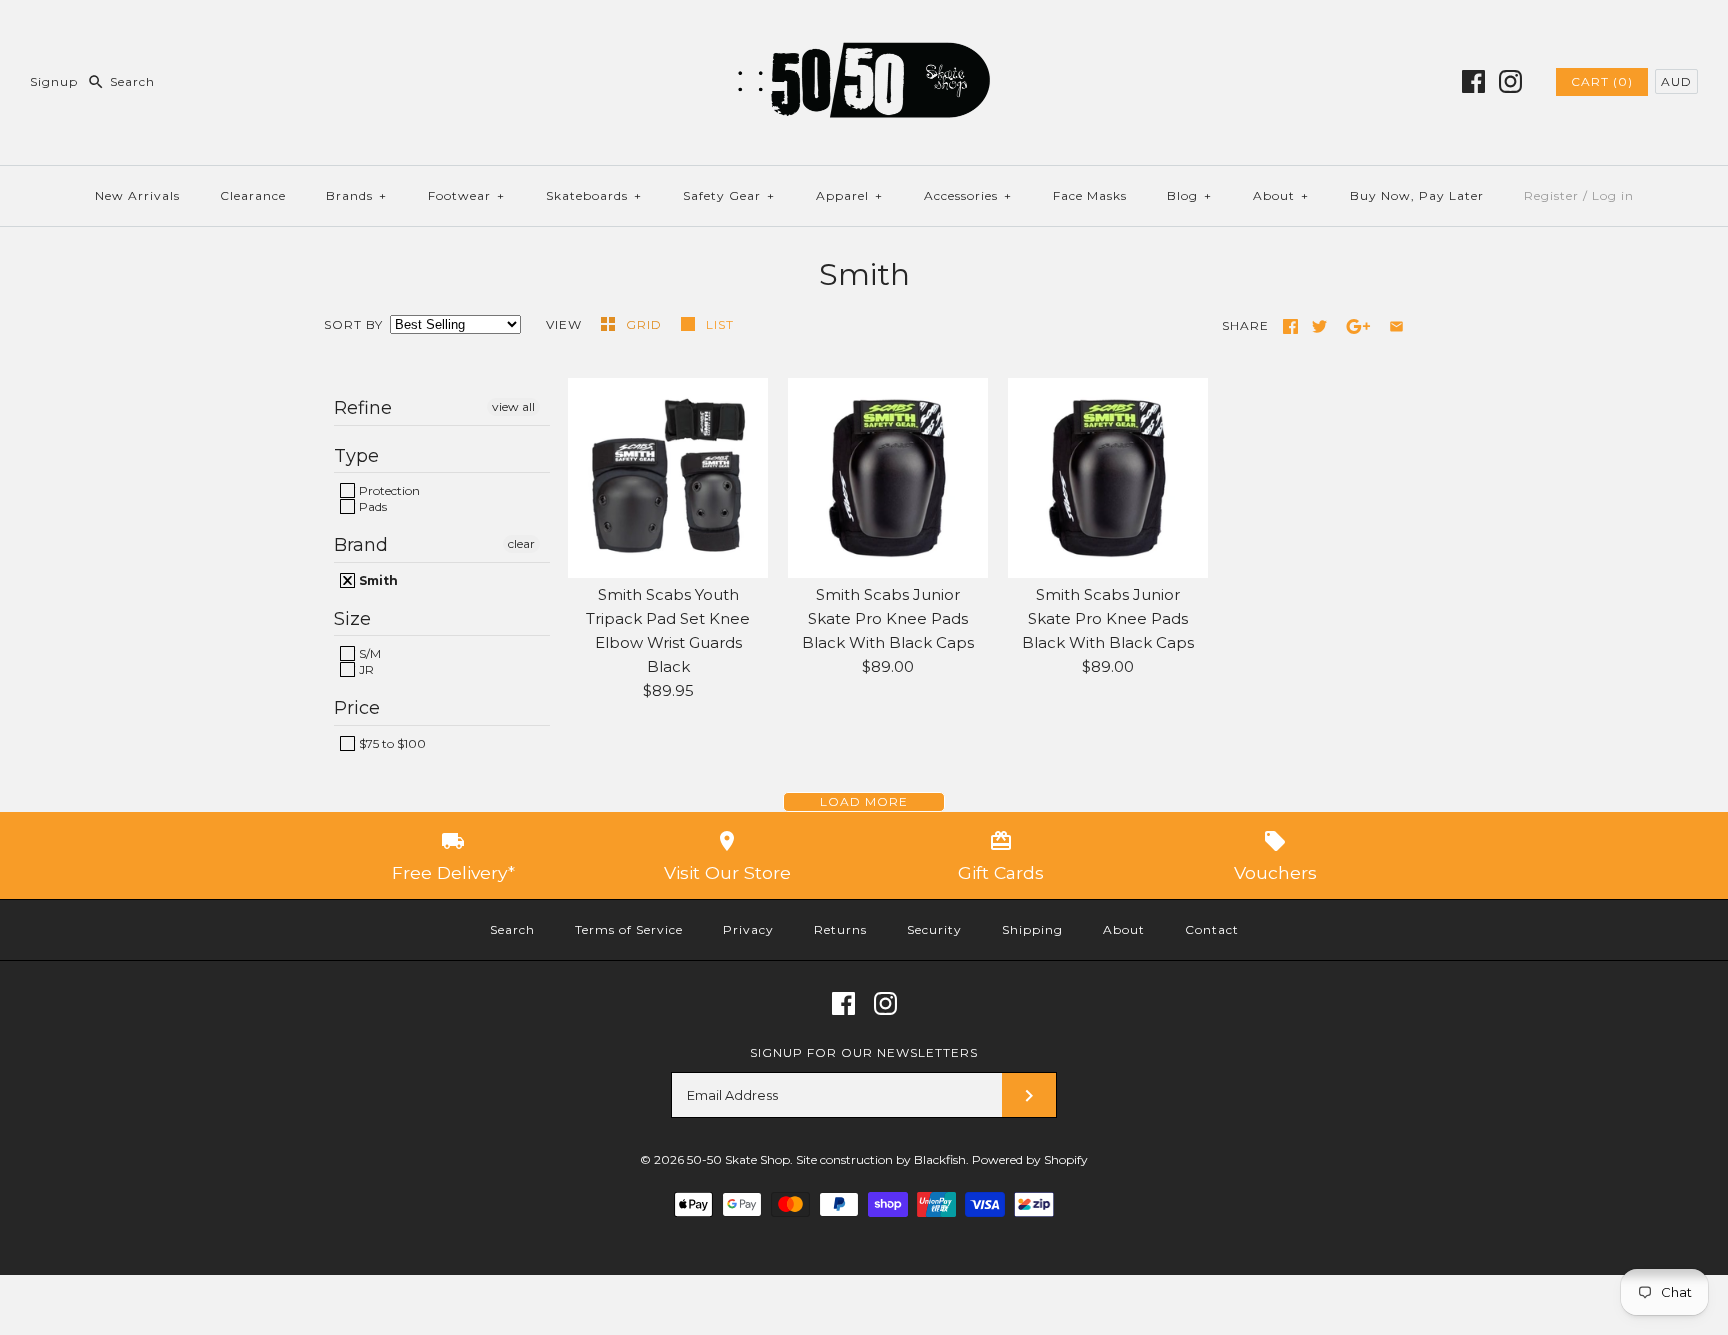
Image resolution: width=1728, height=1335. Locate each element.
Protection (388, 490)
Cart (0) (1602, 81)
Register (1551, 195)
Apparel (849, 195)
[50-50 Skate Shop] (864, 31)
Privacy (748, 929)
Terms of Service (629, 929)
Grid (646, 324)
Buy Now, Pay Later (1417, 195)
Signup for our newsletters (864, 1052)
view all (513, 406)
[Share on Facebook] (1290, 326)
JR (365, 669)
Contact (1212, 929)
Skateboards (594, 195)
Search (512, 929)
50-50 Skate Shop (738, 1159)
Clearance (253, 195)
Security (934, 929)
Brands (356, 195)
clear (521, 543)
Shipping (1032, 929)
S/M (368, 653)
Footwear (466, 195)
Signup (54, 81)
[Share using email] (1396, 326)
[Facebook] (1473, 81)
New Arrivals (137, 195)
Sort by (353, 324)
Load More (864, 801)
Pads (371, 506)
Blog (1189, 195)
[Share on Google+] (1358, 326)
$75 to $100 (391, 743)
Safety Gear (729, 195)
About (1281, 195)
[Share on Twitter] (1319, 326)
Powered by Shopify (1030, 1159)
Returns (840, 929)
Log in (1613, 195)
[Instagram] (1510, 81)
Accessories (968, 195)
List (720, 324)
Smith (377, 580)
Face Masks (1090, 195)
